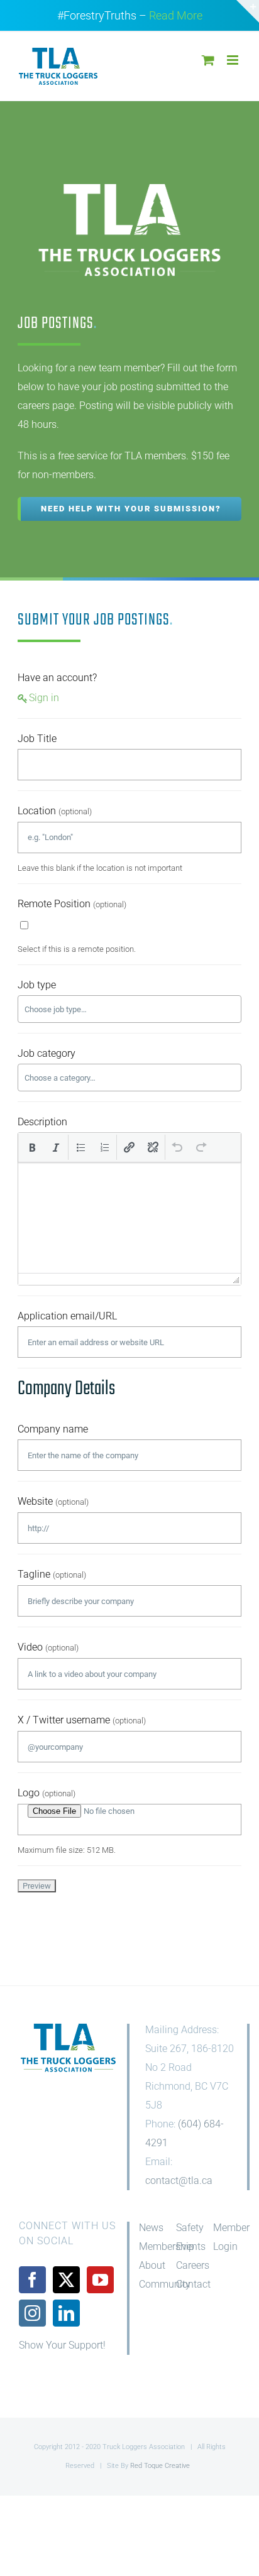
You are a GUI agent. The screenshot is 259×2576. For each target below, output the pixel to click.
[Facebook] (32, 2280)
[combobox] (129, 1009)
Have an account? (57, 678)
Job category (47, 1053)
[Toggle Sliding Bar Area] (248, 11)
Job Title (37, 739)
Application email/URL (67, 1316)
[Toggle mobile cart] (208, 60)
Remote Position (72, 904)
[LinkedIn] (66, 2313)
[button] (32, 1147)
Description (42, 1122)
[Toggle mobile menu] (234, 60)
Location (55, 811)
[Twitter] (66, 2280)
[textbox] (72, 1009)
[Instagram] (32, 2313)
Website (53, 1501)
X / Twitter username (82, 1720)
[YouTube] (100, 2280)
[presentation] (32, 1147)
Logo (47, 1793)
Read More (176, 15)
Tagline (52, 1574)
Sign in (44, 698)
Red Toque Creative (160, 2466)
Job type (37, 985)
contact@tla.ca (179, 2180)
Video (48, 1647)
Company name (53, 1429)
